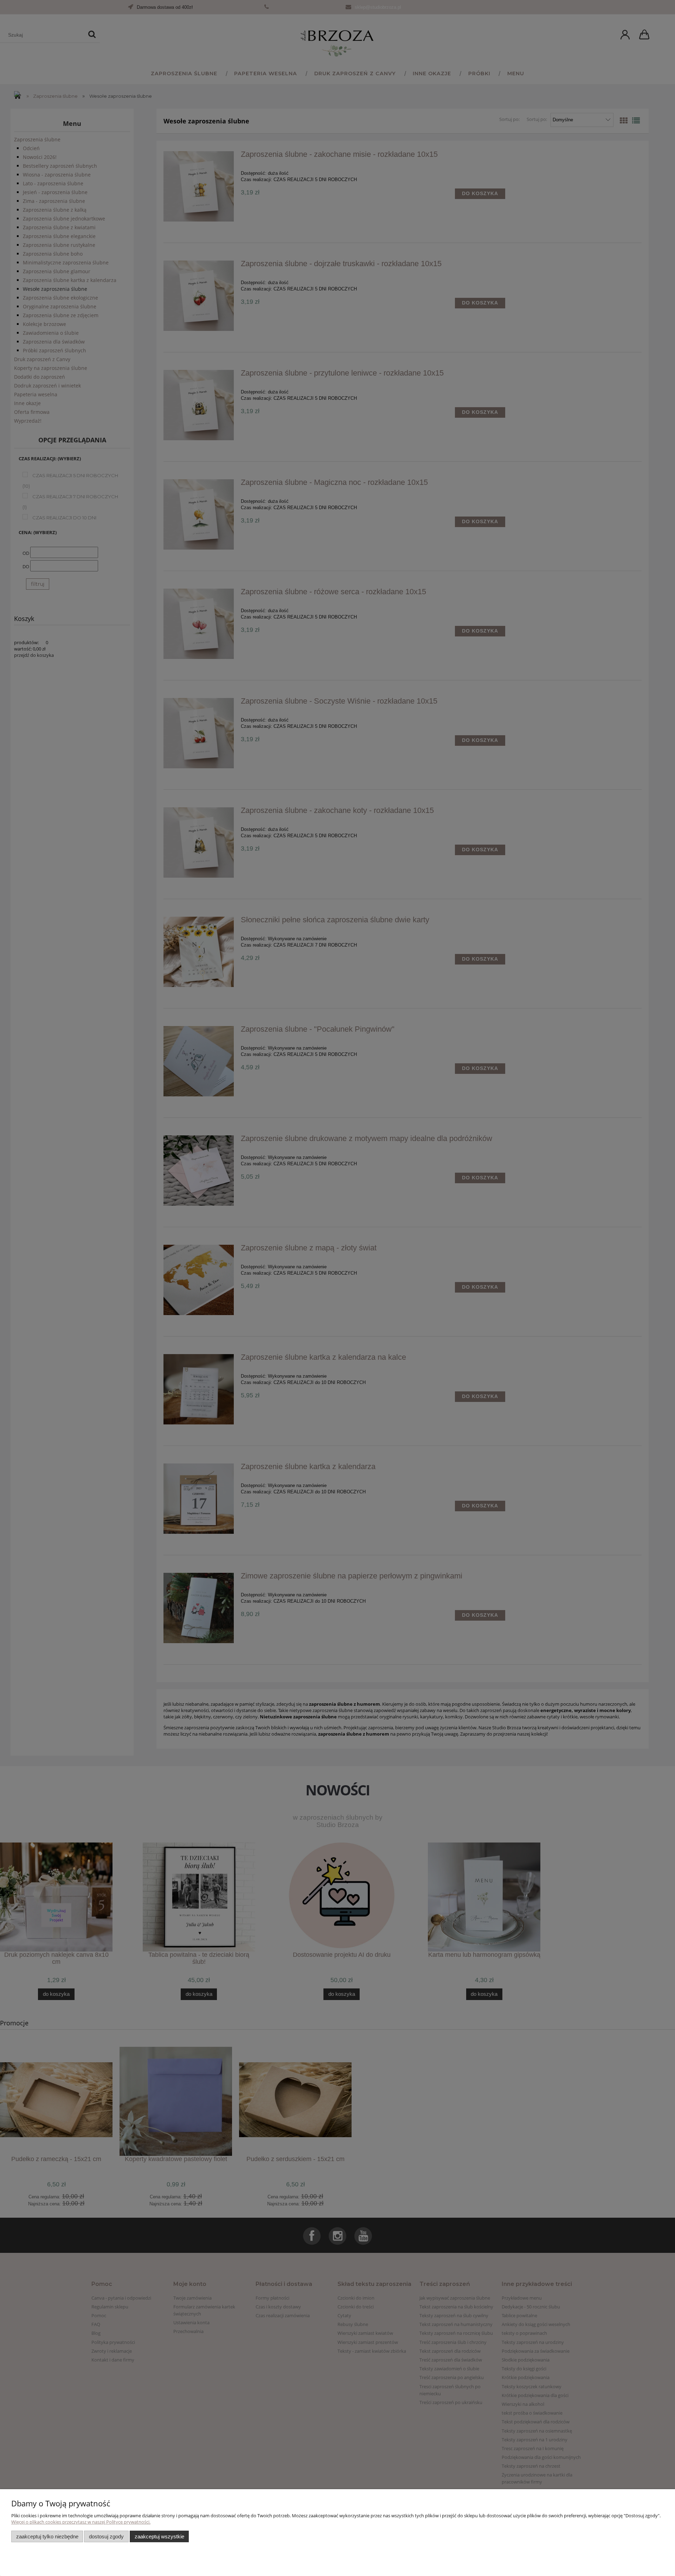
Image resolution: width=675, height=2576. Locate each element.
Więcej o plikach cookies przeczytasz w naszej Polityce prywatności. (81, 2522)
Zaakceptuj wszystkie (159, 2536)
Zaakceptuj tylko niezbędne (47, 2536)
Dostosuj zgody (106, 2536)
